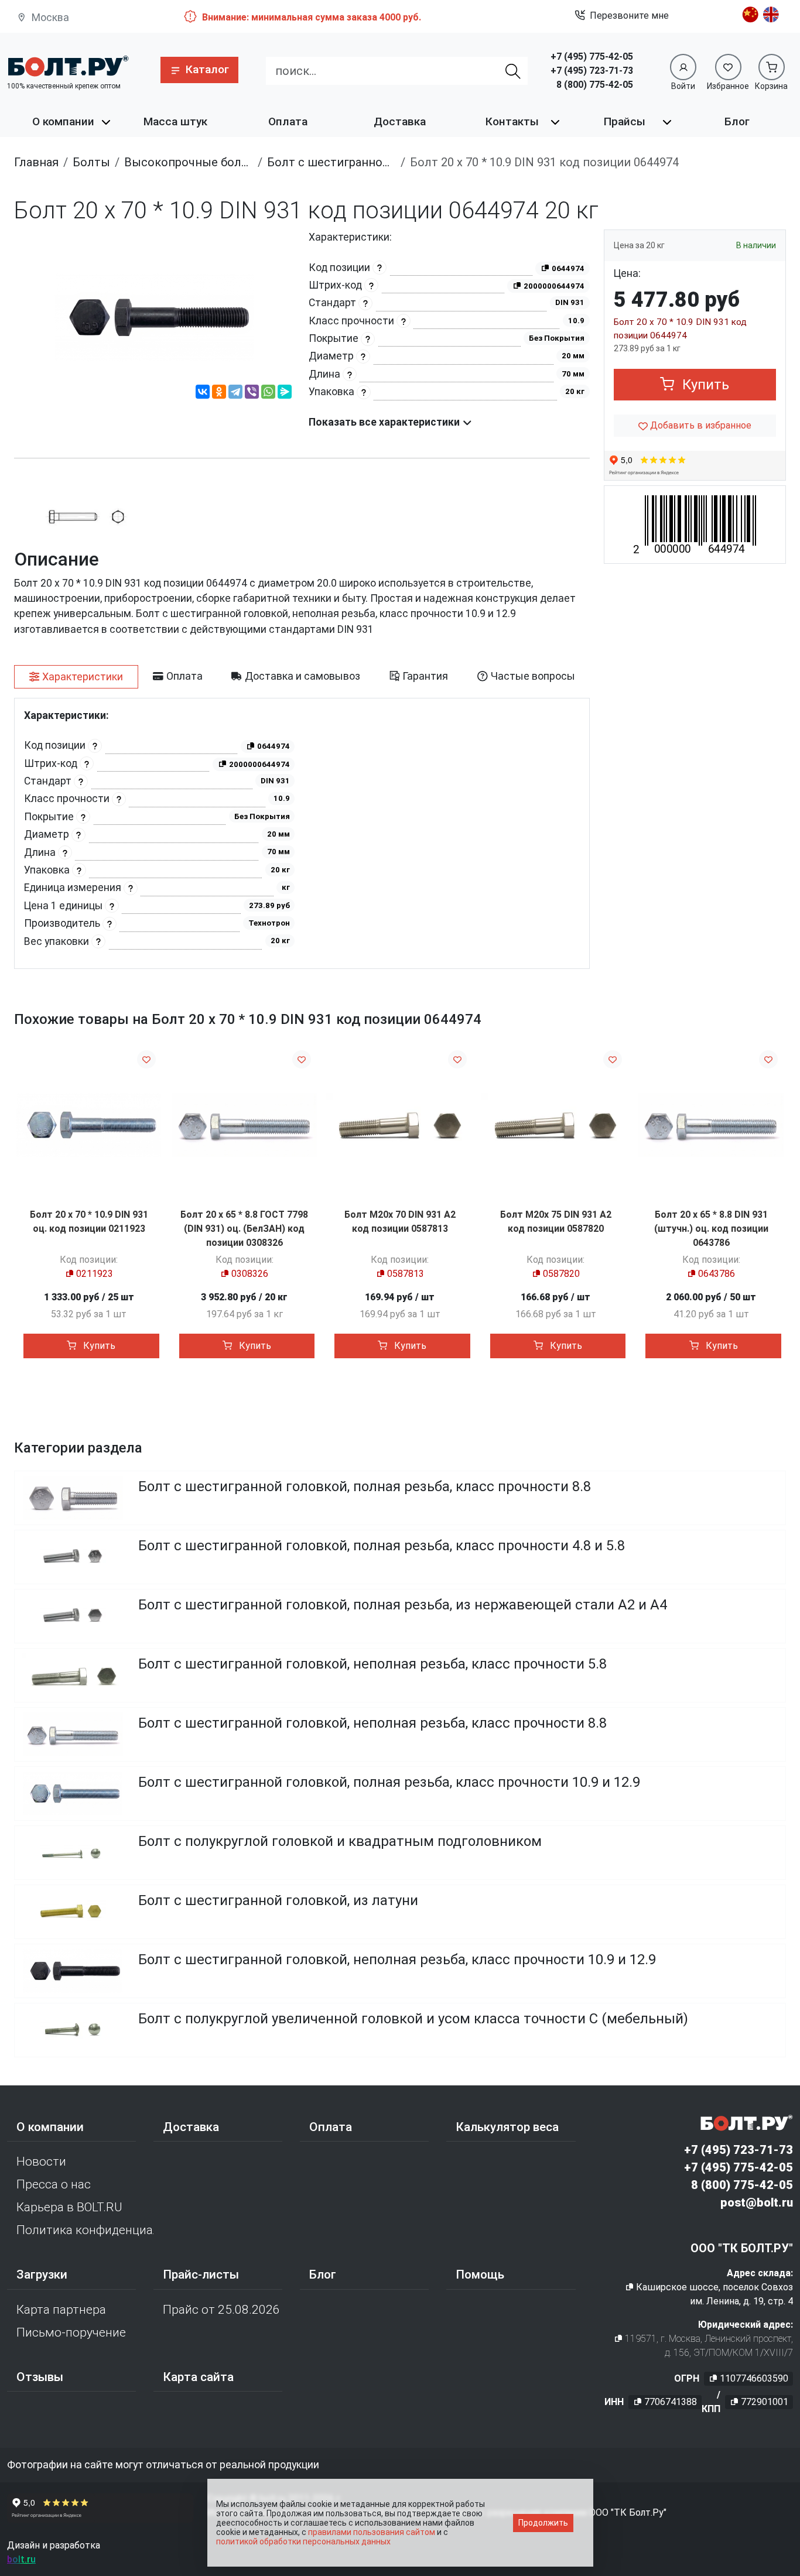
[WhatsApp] (268, 393)
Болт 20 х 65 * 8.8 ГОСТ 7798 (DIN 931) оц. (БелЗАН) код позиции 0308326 (244, 1229)
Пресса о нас (54, 2184)
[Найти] (513, 71)
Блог (737, 121)
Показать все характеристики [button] (385, 422)
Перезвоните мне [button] (629, 16)
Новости (41, 2161)
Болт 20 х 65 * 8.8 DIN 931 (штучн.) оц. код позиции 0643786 (711, 1229)
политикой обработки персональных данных (303, 2541)
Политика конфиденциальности (85, 2230)
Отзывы (40, 2377)
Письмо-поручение (71, 2332)
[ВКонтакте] (203, 393)
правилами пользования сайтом (372, 2532)
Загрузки (42, 2274)
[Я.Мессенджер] (285, 393)
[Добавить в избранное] (146, 1059)
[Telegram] (235, 393)
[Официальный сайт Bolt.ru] (68, 66)
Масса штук (175, 121)
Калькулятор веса (507, 2127)
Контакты (512, 121)
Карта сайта (198, 2377)
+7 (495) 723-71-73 (592, 71)
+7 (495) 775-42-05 (592, 56)
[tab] (76, 677)
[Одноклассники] (219, 393)
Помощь (480, 2274)
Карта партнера (61, 2310)
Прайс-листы (201, 2274)
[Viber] (252, 393)
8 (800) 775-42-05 (595, 85)
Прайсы (625, 121)
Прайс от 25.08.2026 (221, 2310)
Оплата (288, 121)
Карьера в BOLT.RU (69, 2207)
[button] (199, 70)
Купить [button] (704, 385)
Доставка (400, 121)
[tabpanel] (302, 833)
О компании (63, 121)
